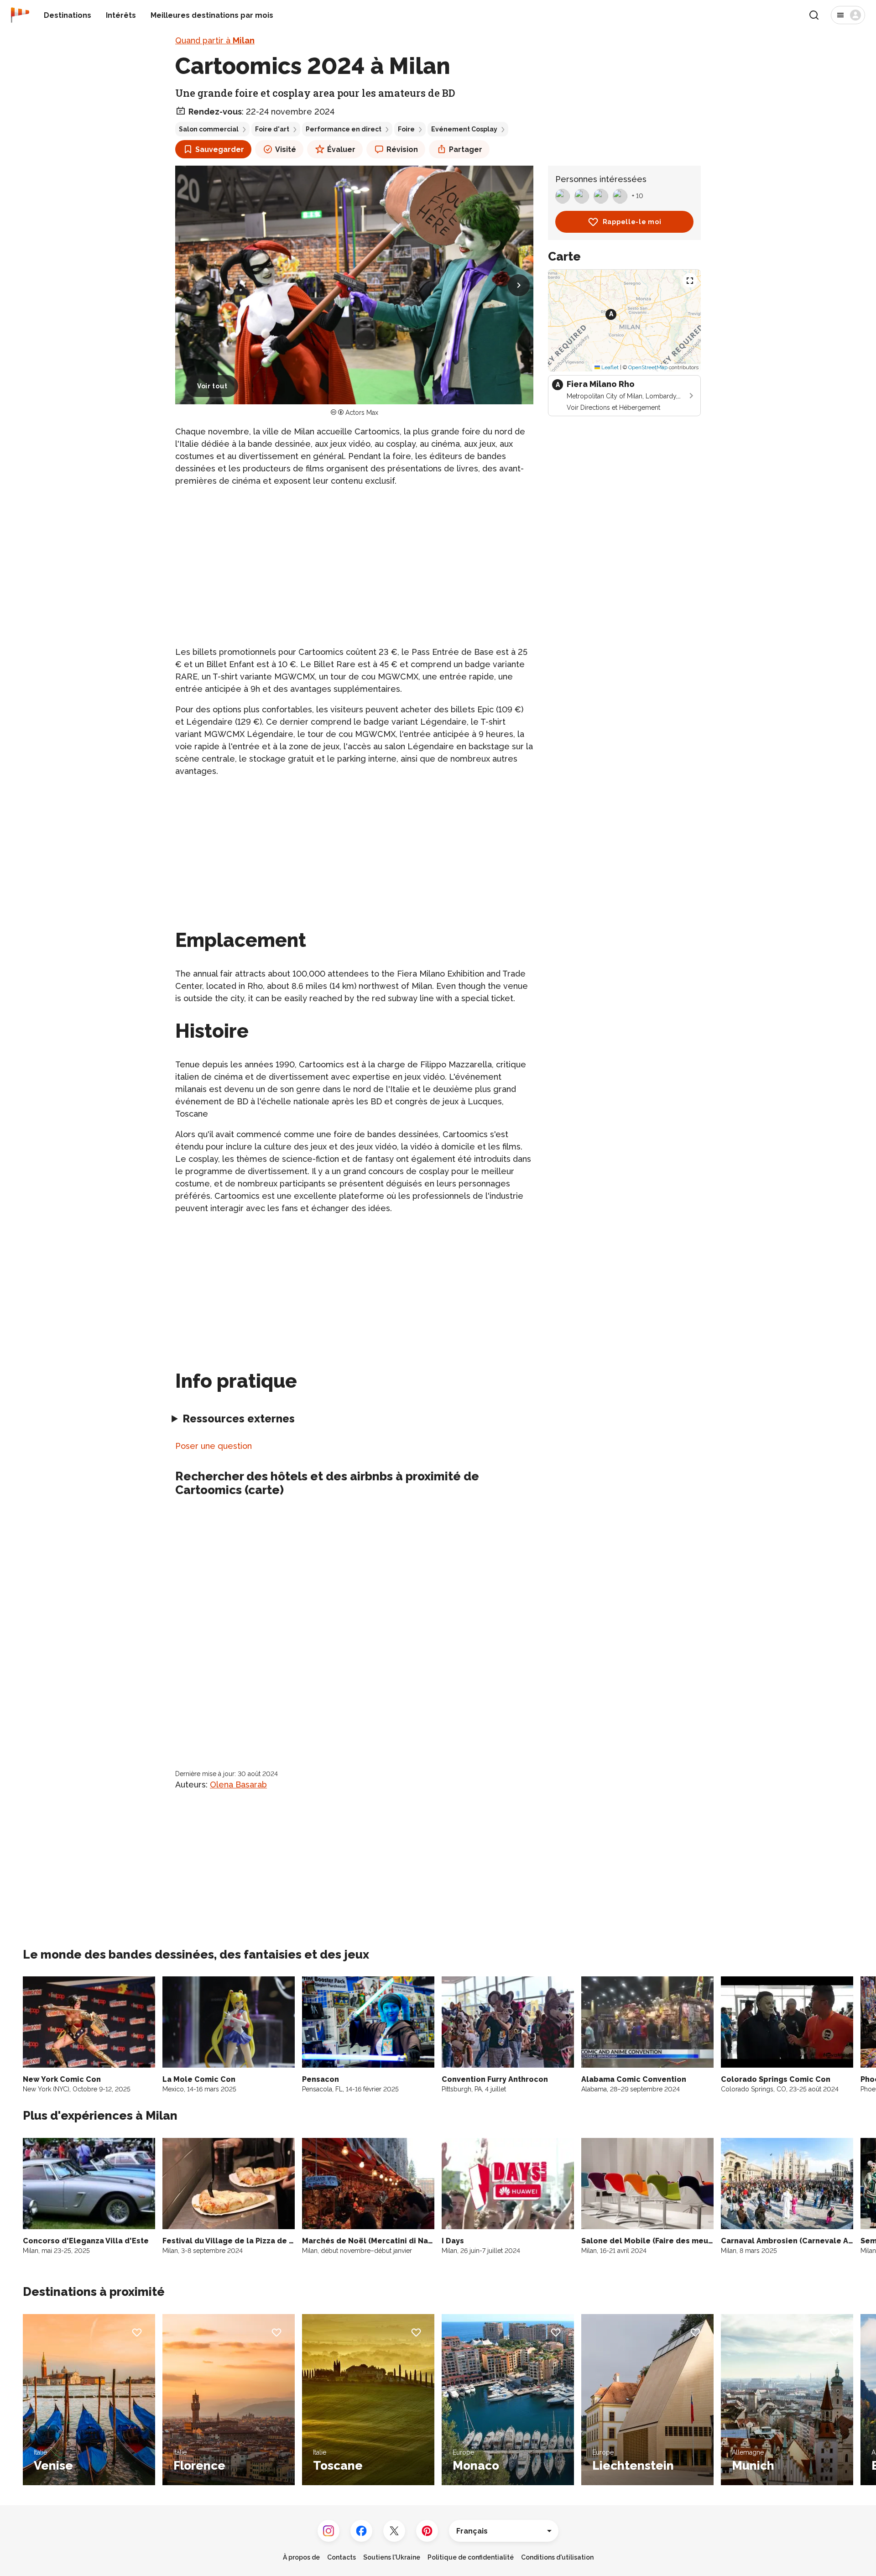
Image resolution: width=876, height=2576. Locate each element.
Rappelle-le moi (632, 222)
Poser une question (214, 1446)
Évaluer (341, 149)
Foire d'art (272, 129)
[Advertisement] (354, 559)
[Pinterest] (427, 2531)
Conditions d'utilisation (557, 2557)
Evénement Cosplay (464, 129)
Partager (466, 149)
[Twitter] (394, 2531)
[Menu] (848, 15)
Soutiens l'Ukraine (392, 2557)
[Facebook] (361, 2531)
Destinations (68, 15)
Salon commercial (209, 129)
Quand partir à (215, 40)
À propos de (301, 2557)
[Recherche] (814, 15)
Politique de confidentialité (471, 2557)
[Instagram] (328, 2531)
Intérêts (121, 15)
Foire (406, 129)
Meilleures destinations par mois (212, 15)
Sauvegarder (220, 149)
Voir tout (212, 386)
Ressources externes (239, 1419)
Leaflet (609, 367)
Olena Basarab (238, 1784)
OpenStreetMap (648, 367)
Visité (286, 149)
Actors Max (362, 413)
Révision (402, 149)
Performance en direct (344, 129)
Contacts (342, 2557)
